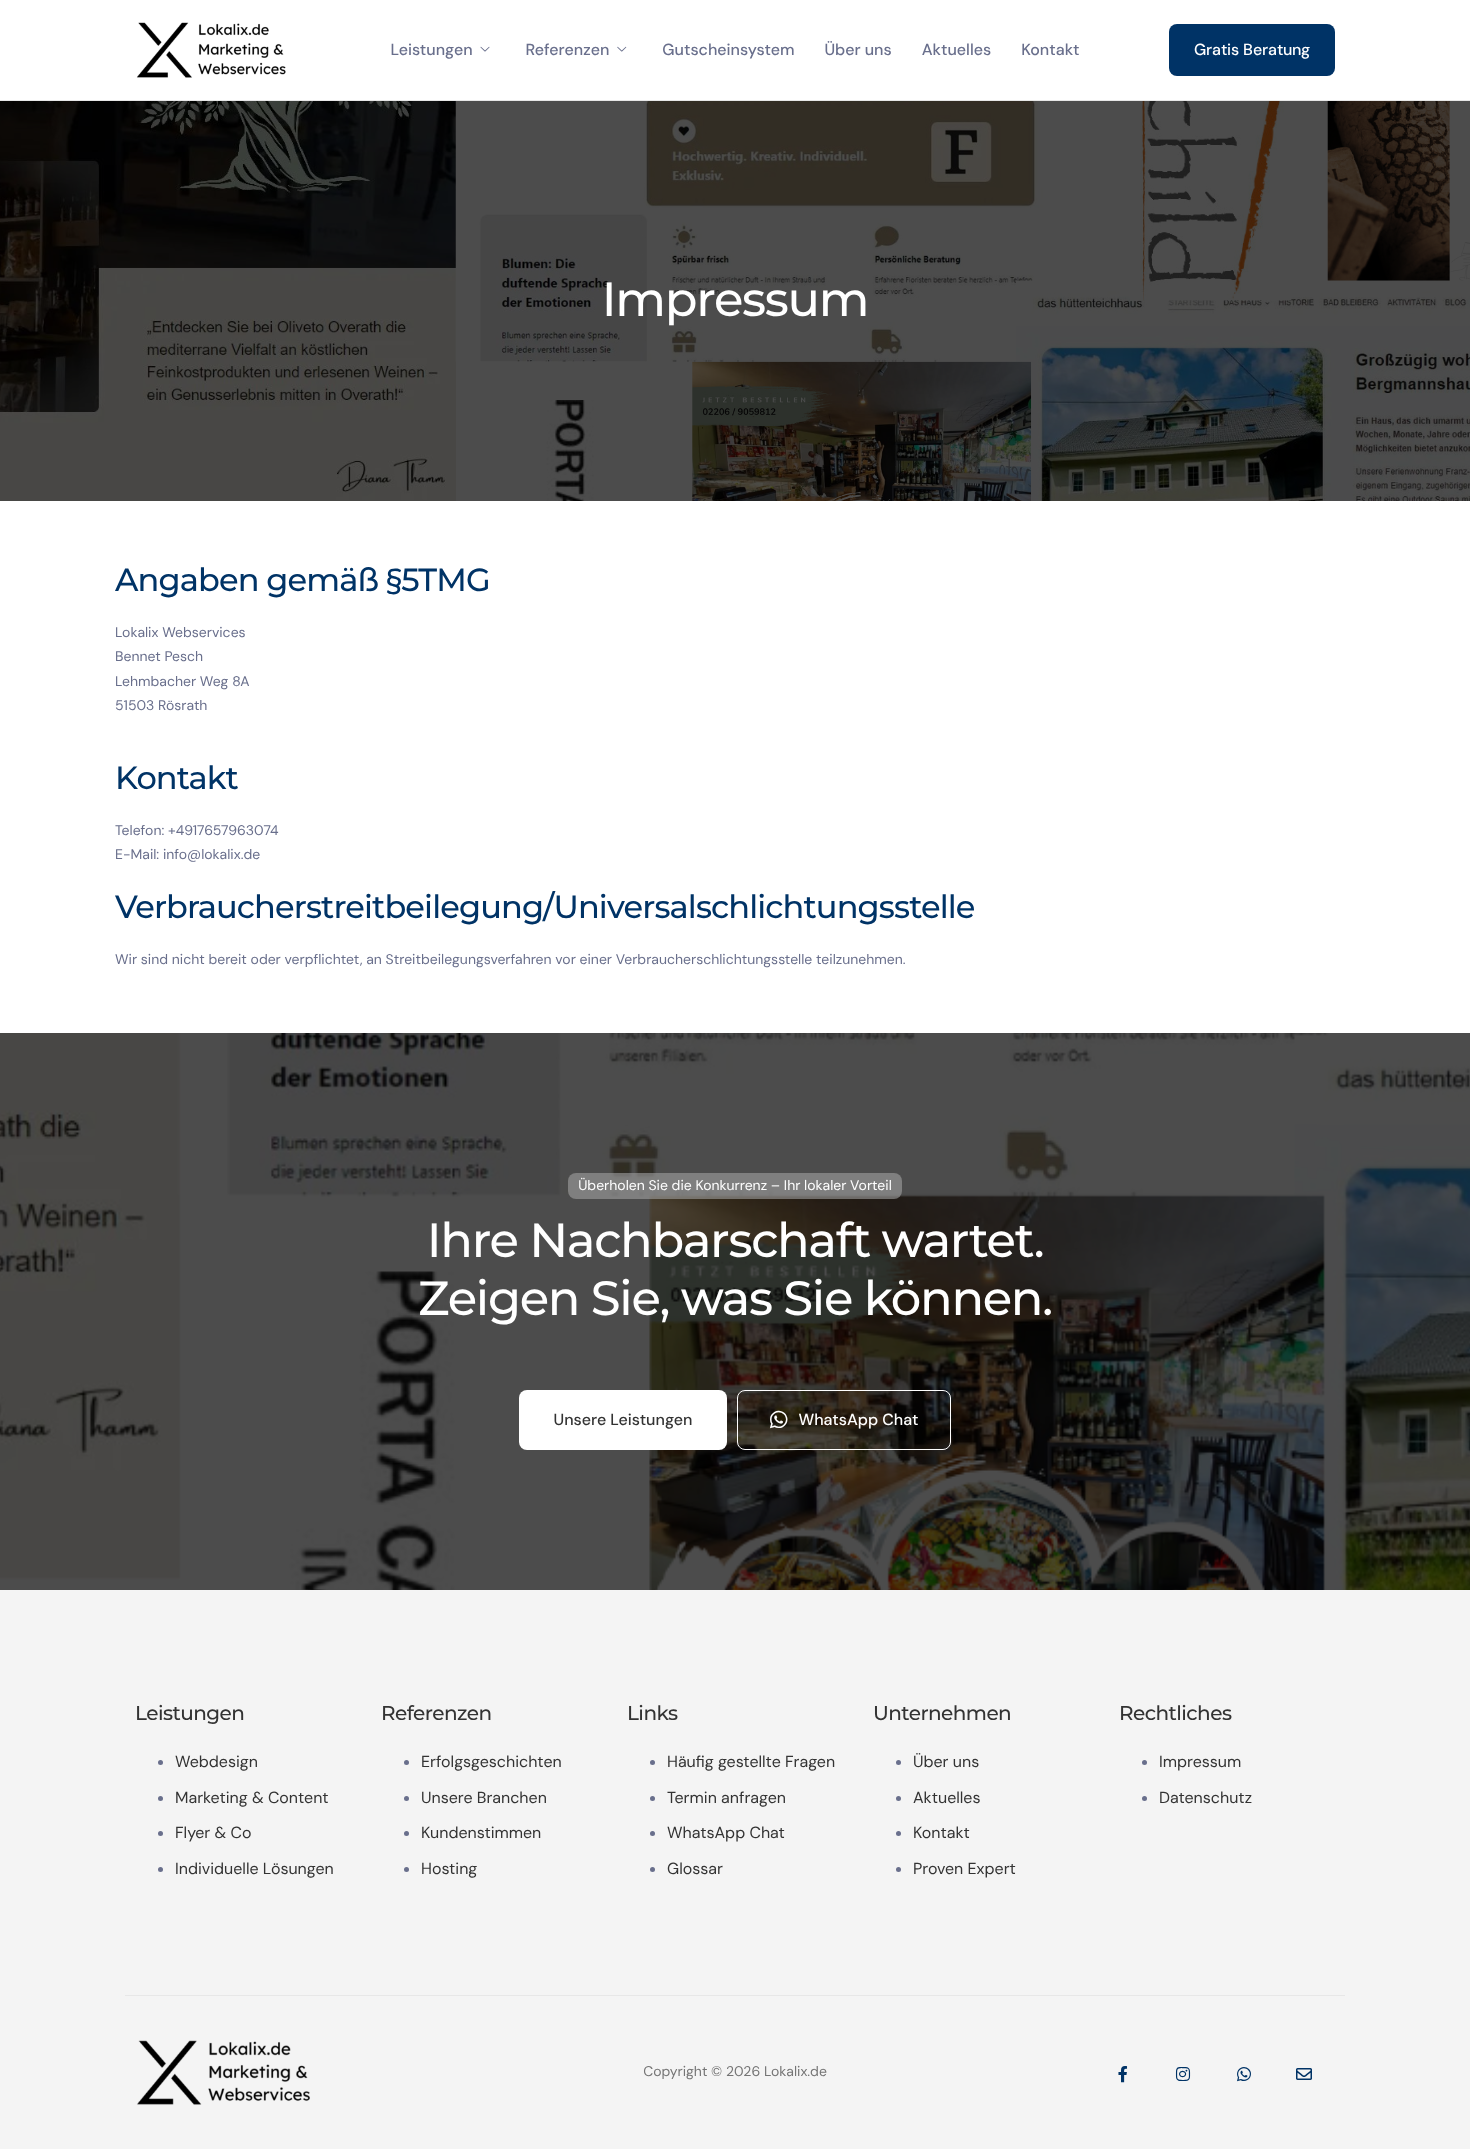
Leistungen (431, 50)
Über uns (857, 50)
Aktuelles (956, 50)
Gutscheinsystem (728, 50)
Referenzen (568, 50)
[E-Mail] (1304, 2073)
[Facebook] (1123, 2073)
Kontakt (1050, 50)
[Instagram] (1183, 2073)
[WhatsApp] (1244, 2073)
